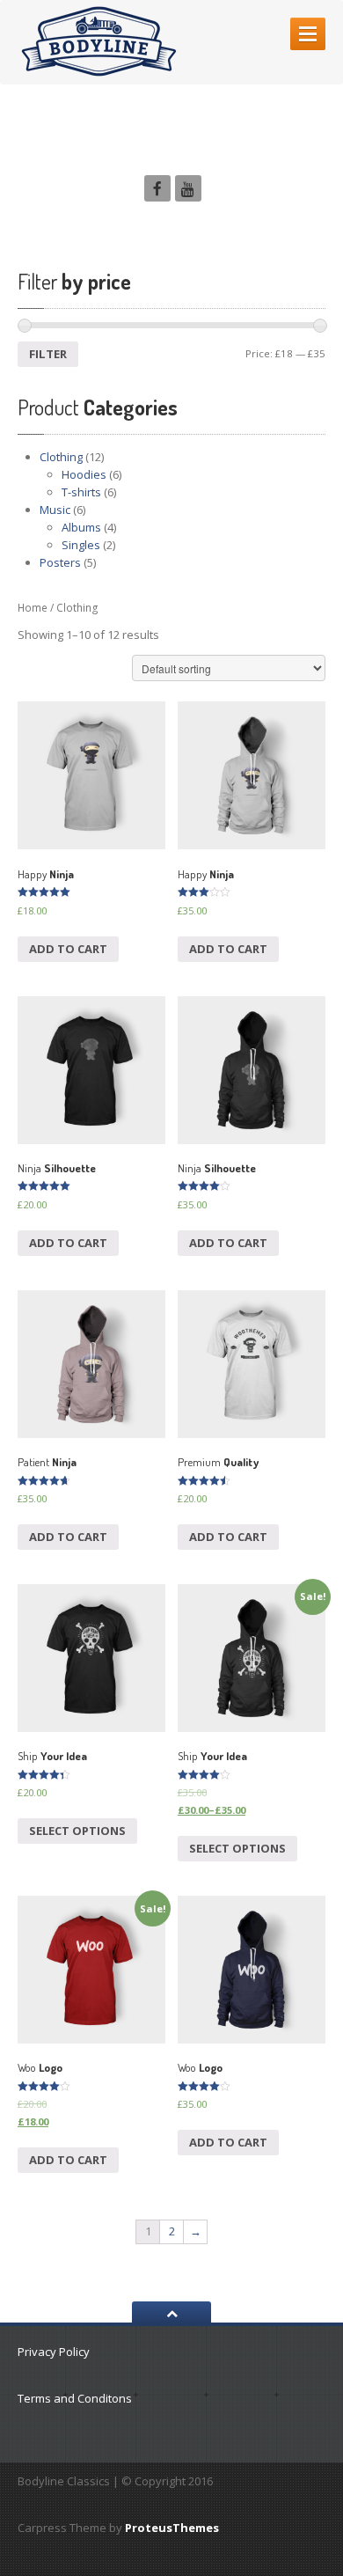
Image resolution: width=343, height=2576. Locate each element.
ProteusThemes (172, 2528)
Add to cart (68, 949)
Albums (81, 527)
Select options (77, 1831)
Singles (81, 545)
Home (33, 608)
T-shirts (81, 492)
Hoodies (84, 474)
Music (55, 510)
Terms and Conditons (75, 2398)
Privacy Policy (54, 2352)
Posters (60, 562)
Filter (48, 354)
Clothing (61, 457)
